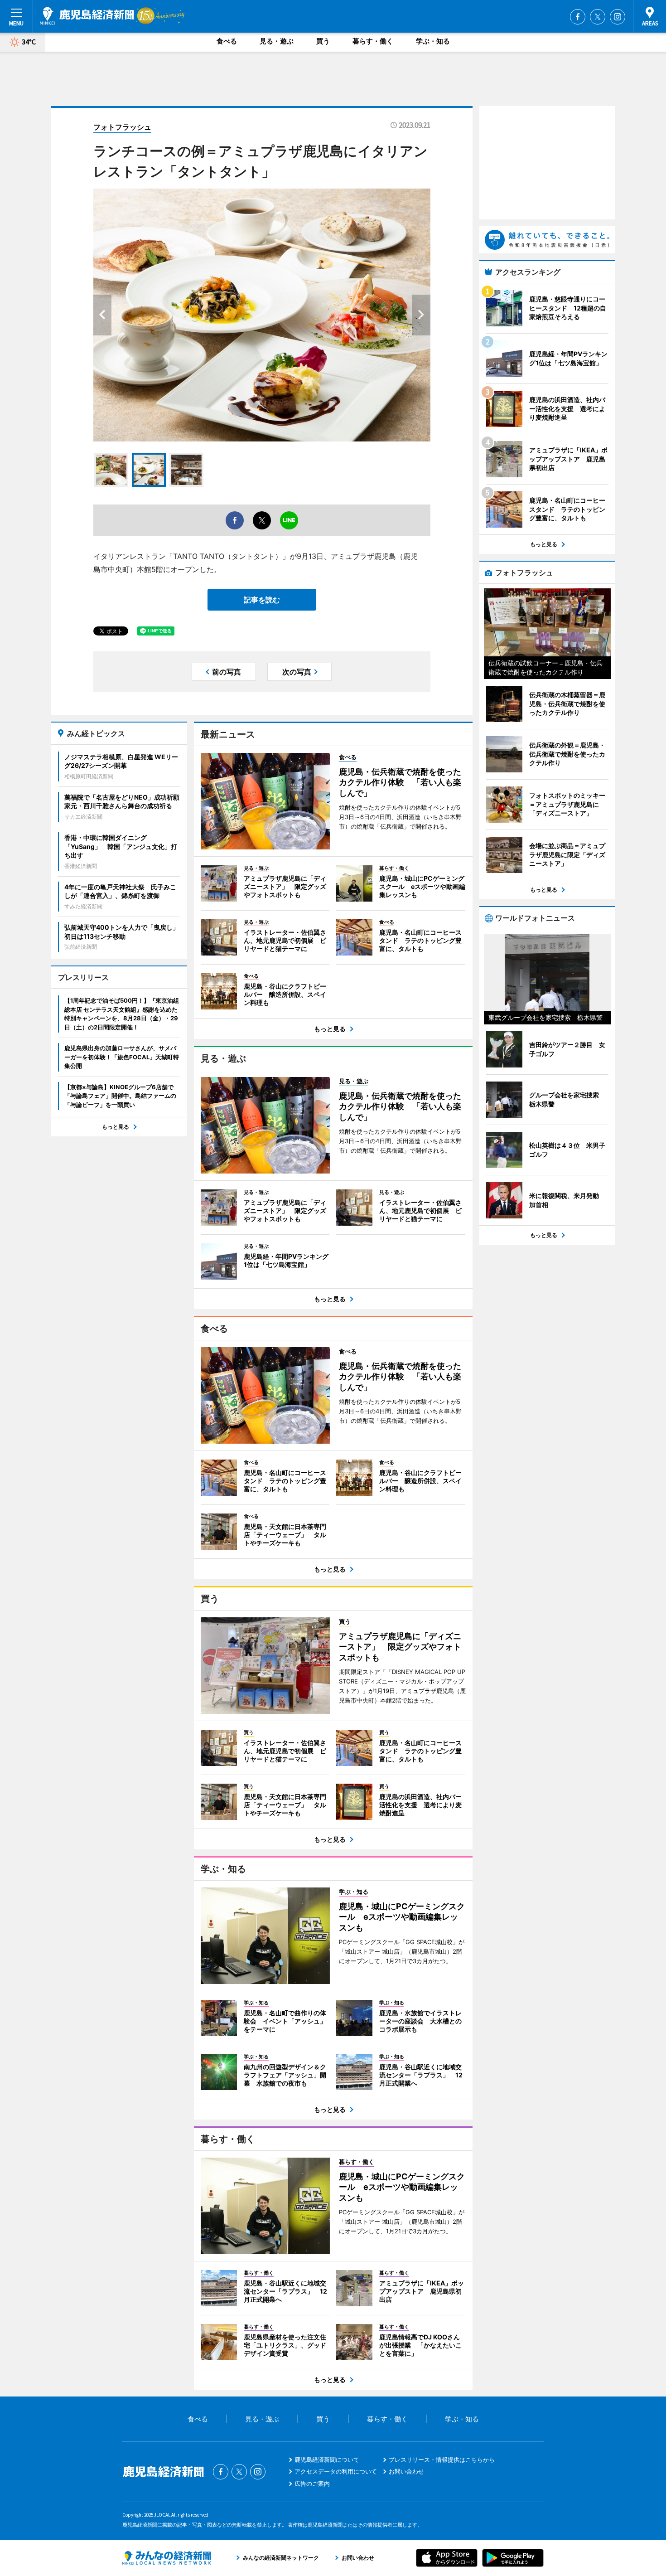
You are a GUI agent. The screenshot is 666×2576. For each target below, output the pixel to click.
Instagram (618, 17)
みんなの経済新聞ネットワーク (167, 2558)
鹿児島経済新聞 (87, 16)
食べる (227, 41)
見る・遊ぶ (277, 41)
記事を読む (262, 600)
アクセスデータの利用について (336, 2471)
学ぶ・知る (433, 41)
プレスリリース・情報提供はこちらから (442, 2460)
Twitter (598, 17)
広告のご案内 (312, 2484)
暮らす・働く (373, 41)
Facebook (578, 17)
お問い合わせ (406, 2471)
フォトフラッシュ (122, 127)
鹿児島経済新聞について (327, 2460)
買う (323, 41)
